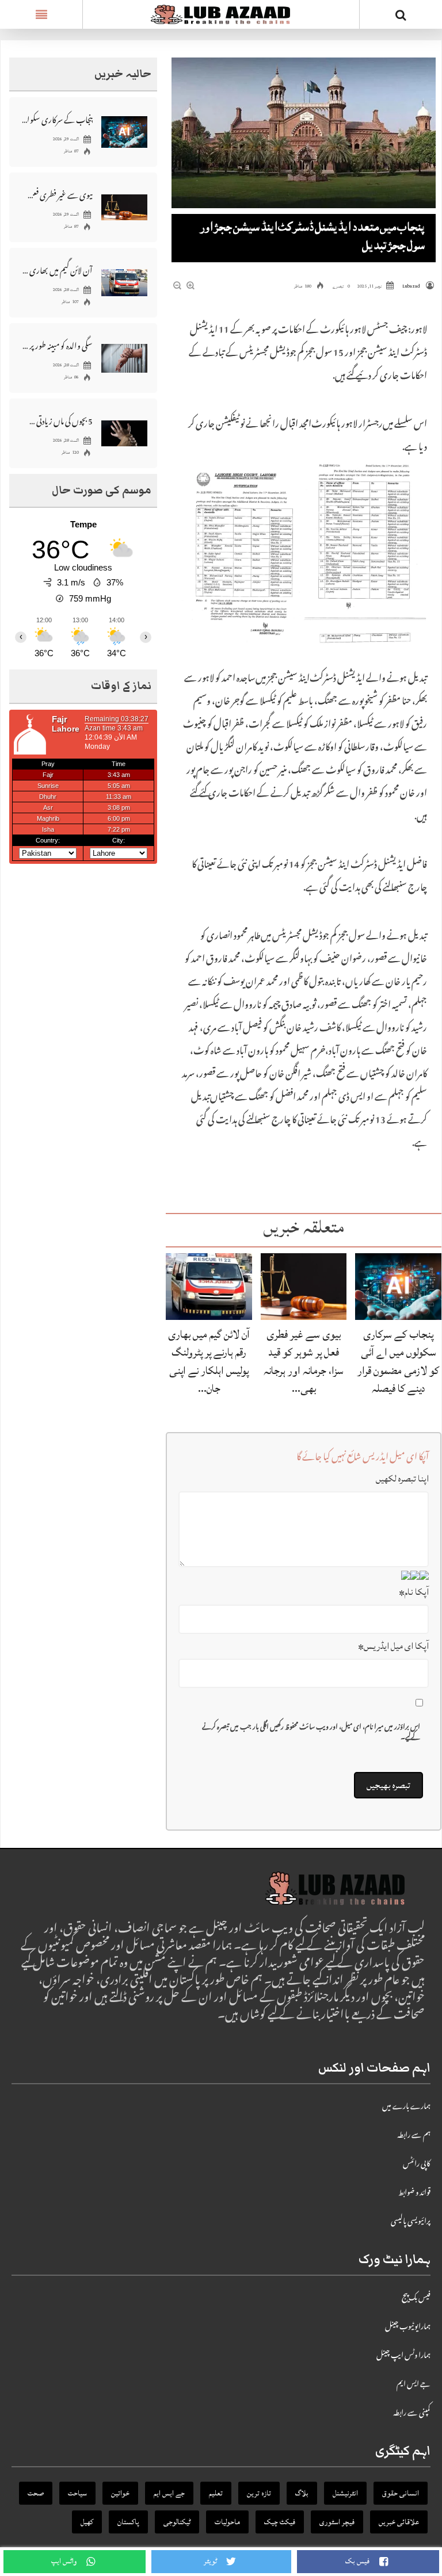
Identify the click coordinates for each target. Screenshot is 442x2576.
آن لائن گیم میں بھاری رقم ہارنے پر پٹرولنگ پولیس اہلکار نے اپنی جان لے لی (57, 270)
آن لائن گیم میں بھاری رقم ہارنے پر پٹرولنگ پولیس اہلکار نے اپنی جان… (209, 1361)
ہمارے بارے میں (406, 2107)
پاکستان (128, 2522)
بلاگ (302, 2493)
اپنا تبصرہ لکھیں (402, 1479)
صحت (36, 2493)
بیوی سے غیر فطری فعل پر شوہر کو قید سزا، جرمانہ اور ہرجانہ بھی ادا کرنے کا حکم (57, 195)
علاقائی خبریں (399, 2522)
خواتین (120, 2493)
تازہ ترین (259, 2493)
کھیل (87, 2522)
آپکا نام (414, 1592)
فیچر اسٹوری (337, 2522)
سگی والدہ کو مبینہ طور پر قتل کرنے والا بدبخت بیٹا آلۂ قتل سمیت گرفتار (57, 345)
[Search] (401, 17)
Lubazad (411, 286)
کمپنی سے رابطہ (412, 2414)
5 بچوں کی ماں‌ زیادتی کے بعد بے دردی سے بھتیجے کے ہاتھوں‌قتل (57, 421)
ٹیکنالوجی (177, 2522)
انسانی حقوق (401, 2493)
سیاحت (77, 2493)
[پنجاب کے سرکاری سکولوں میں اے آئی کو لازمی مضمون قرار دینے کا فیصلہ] (398, 1287)
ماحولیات (227, 2522)
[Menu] (41, 14)
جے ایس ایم (414, 2385)
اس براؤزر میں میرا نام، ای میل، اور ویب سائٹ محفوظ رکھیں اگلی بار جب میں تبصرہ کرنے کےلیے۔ (311, 1733)
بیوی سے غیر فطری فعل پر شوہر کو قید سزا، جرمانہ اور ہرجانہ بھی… (304, 1361)
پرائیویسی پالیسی (411, 2222)
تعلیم (216, 2493)
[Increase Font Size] (190, 287)
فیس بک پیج (416, 2299)
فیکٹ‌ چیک (280, 2522)
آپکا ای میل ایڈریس (393, 1646)
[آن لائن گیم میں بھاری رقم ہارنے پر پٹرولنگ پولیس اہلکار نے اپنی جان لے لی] (209, 1287)
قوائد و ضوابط (414, 2194)
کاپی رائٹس (417, 2165)
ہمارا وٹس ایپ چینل (403, 2356)
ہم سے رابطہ (414, 2136)
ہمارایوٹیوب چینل (408, 2328)
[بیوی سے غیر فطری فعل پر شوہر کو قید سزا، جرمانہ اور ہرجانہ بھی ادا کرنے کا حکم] (304, 1287)
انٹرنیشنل (345, 2493)
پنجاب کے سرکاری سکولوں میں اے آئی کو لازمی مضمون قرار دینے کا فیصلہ (398, 1361)
